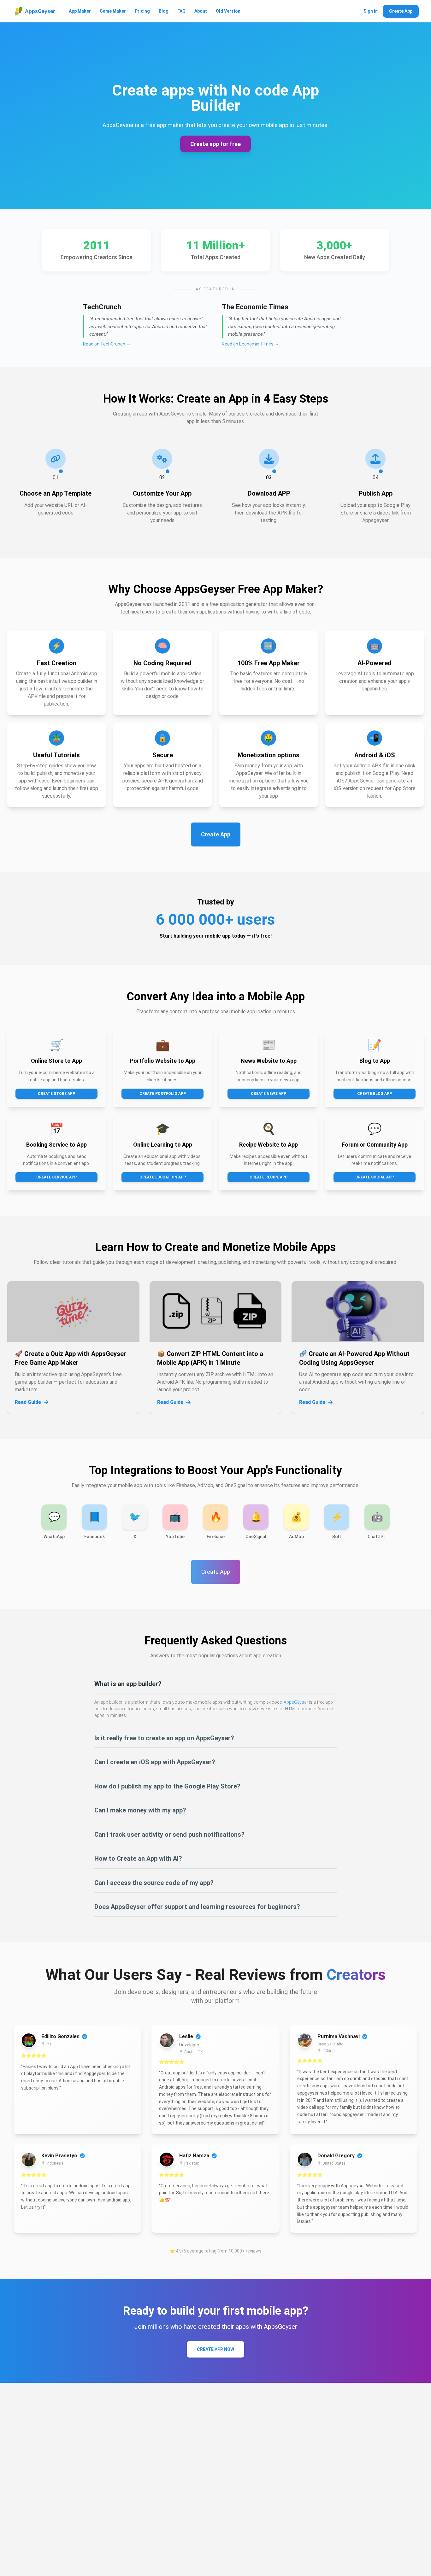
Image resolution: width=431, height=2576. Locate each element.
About (201, 11)
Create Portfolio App (163, 1094)
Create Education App (163, 1177)
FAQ (181, 11)
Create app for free (215, 144)
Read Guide (28, 1402)
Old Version (228, 11)
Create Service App (56, 1177)
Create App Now (215, 2349)
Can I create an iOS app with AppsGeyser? (155, 1762)
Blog (164, 11)
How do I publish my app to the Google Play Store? (167, 1786)
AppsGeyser (296, 1702)
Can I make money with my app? (140, 1810)
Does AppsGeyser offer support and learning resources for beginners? (197, 1907)
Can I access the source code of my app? (154, 1883)
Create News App (269, 1094)
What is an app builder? (128, 1684)
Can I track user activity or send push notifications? (169, 1835)
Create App (401, 11)
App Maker (80, 11)
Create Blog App (375, 1094)
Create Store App (56, 1094)
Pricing (142, 11)
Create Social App (375, 1177)
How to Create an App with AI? (138, 1858)
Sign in (371, 11)
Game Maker (113, 11)
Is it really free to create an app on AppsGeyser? (164, 1738)
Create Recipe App (269, 1177)
